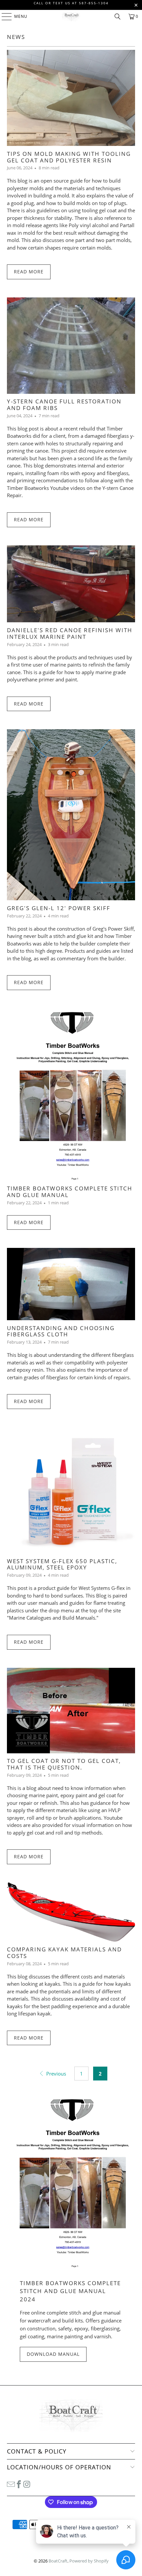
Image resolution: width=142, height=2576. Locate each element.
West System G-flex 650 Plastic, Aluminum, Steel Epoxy (62, 1564)
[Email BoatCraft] (11, 2484)
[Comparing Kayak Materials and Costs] (71, 1912)
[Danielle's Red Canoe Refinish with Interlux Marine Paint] (71, 584)
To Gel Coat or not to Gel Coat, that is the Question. (64, 1764)
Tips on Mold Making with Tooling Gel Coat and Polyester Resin (69, 157)
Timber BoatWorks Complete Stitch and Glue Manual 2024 (70, 2291)
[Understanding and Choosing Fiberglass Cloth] (71, 1284)
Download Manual (53, 2354)
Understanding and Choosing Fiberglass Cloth (61, 1331)
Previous (55, 2074)
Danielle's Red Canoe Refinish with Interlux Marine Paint (70, 633)
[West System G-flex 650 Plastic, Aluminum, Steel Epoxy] (71, 1490)
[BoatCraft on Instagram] (27, 2484)
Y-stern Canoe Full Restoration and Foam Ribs (64, 405)
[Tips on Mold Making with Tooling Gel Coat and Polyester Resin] (71, 98)
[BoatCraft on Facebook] (19, 2484)
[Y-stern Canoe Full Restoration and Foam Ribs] (71, 345)
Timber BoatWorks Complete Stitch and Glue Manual (70, 1192)
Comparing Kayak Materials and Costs (64, 1953)
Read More (29, 272)
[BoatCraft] (71, 17)
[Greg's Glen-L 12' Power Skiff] (71, 815)
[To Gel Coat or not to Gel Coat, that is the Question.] (71, 1711)
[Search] (118, 17)
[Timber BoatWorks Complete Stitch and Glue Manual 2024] (71, 2181)
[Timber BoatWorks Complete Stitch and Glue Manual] (71, 1094)
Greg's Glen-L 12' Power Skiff (59, 908)
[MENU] (3, 17)
